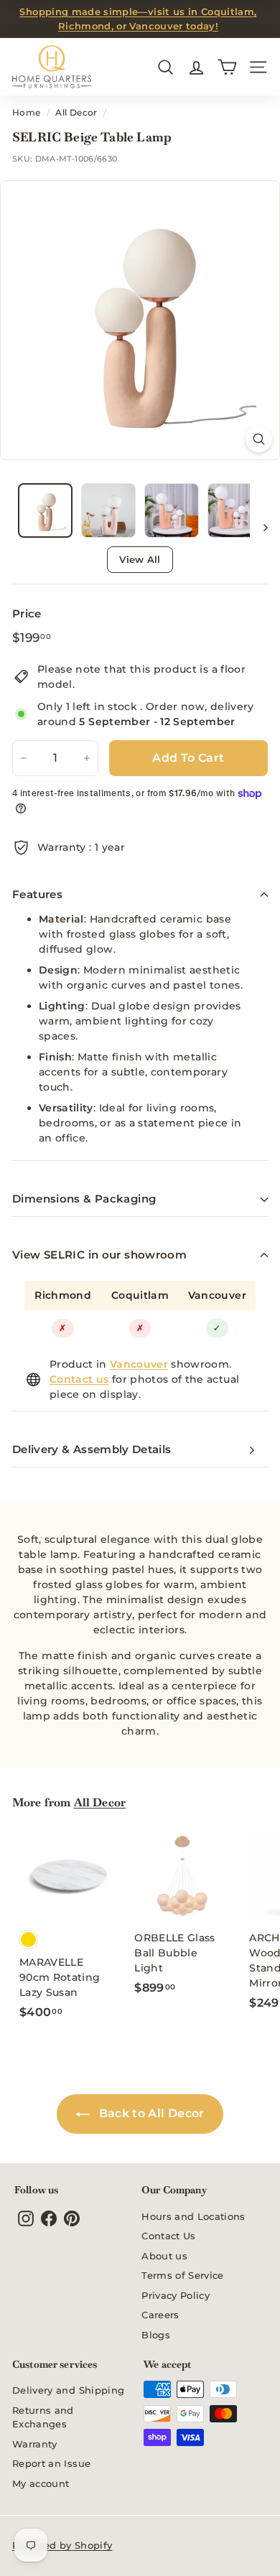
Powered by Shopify (62, 2545)
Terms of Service (183, 2275)
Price (27, 613)
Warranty (35, 2444)
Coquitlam (140, 1295)
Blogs (156, 2335)
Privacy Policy (176, 2295)
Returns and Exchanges (43, 2417)
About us (164, 2256)
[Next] (259, 527)
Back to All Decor (150, 2113)
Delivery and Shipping (68, 2390)
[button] (45, 510)
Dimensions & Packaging (84, 1199)
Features (37, 894)
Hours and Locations (193, 2216)
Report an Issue (51, 2463)
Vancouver (217, 1295)
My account (41, 2483)
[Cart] (227, 67)
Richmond (63, 1295)
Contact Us (169, 2236)
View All (140, 559)
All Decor (76, 112)
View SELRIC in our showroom (99, 1255)
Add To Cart (188, 758)
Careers (160, 2315)
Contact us (79, 1379)
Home (26, 112)
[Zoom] (259, 439)
